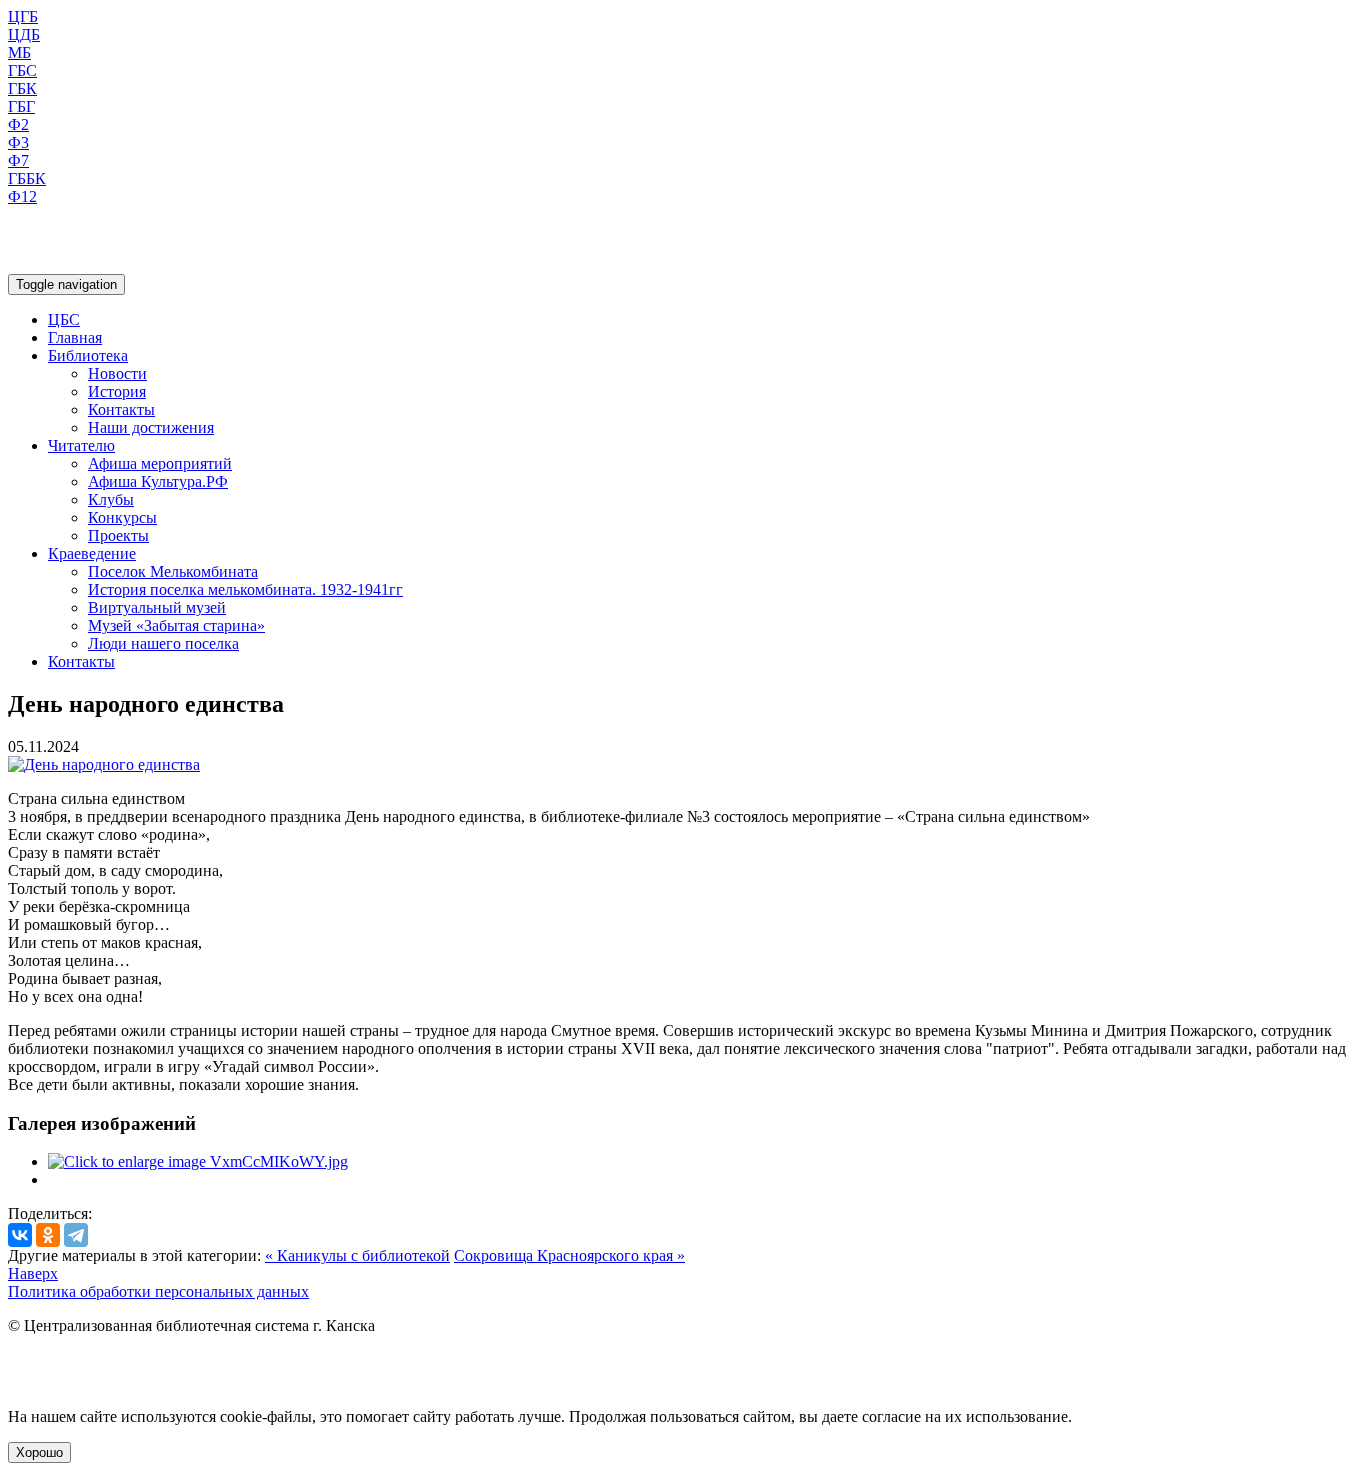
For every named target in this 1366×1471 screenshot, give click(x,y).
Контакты (121, 409)
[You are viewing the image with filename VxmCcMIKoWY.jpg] (198, 1161)
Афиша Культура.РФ (158, 481)
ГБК (22, 88)
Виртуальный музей (157, 607)
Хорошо (39, 1452)
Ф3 (18, 142)
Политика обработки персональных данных (158, 1291)
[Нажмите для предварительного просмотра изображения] (104, 764)
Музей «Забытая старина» (176, 625)
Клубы (111, 499)
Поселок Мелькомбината (173, 571)
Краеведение (92, 553)
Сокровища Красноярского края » (569, 1255)
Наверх (33, 1273)
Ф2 (18, 124)
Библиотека (88, 355)
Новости (117, 373)
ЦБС (64, 319)
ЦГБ (23, 16)
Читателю (81, 445)
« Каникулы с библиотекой (357, 1255)
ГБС (22, 70)
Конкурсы (122, 517)
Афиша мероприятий (160, 463)
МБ (19, 52)
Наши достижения (151, 427)
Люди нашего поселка (163, 643)
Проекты (118, 535)
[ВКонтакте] (20, 1235)
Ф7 (18, 160)
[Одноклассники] (48, 1235)
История (117, 391)
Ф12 (22, 196)
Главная (75, 337)
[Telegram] (76, 1235)
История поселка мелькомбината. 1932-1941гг (245, 589)
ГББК (27, 178)
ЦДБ (24, 34)
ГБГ (21, 106)
